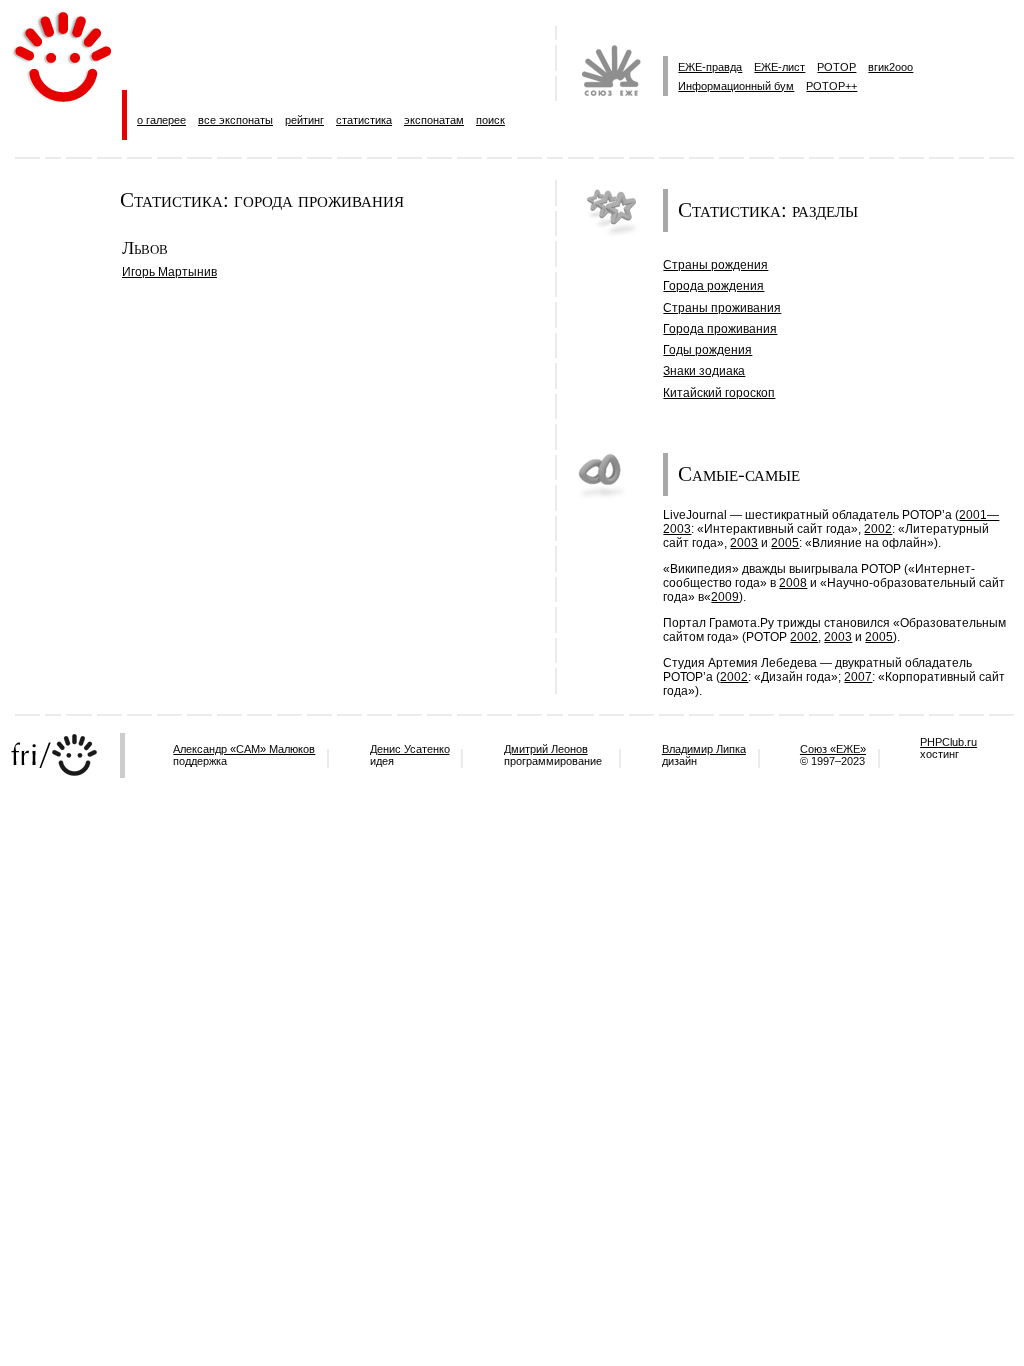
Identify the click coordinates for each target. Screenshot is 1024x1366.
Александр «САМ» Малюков (244, 749)
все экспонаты (235, 120)
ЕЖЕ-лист (779, 67)
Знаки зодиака (704, 371)
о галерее (161, 120)
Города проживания (720, 329)
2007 (858, 677)
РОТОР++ (831, 86)
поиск (490, 120)
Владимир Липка (704, 749)
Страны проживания (722, 308)
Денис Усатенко (410, 749)
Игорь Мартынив (169, 272)
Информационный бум (736, 86)
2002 (878, 529)
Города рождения (713, 286)
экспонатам (434, 120)
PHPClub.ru (948, 742)
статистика (364, 120)
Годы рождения (707, 350)
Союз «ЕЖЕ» (833, 749)
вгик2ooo (890, 67)
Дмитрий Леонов (546, 749)
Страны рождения (715, 265)
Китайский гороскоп (719, 393)
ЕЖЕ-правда (710, 67)
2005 (785, 543)
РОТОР (836, 67)
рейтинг (304, 120)
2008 (793, 583)
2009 (725, 597)
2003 (744, 543)
